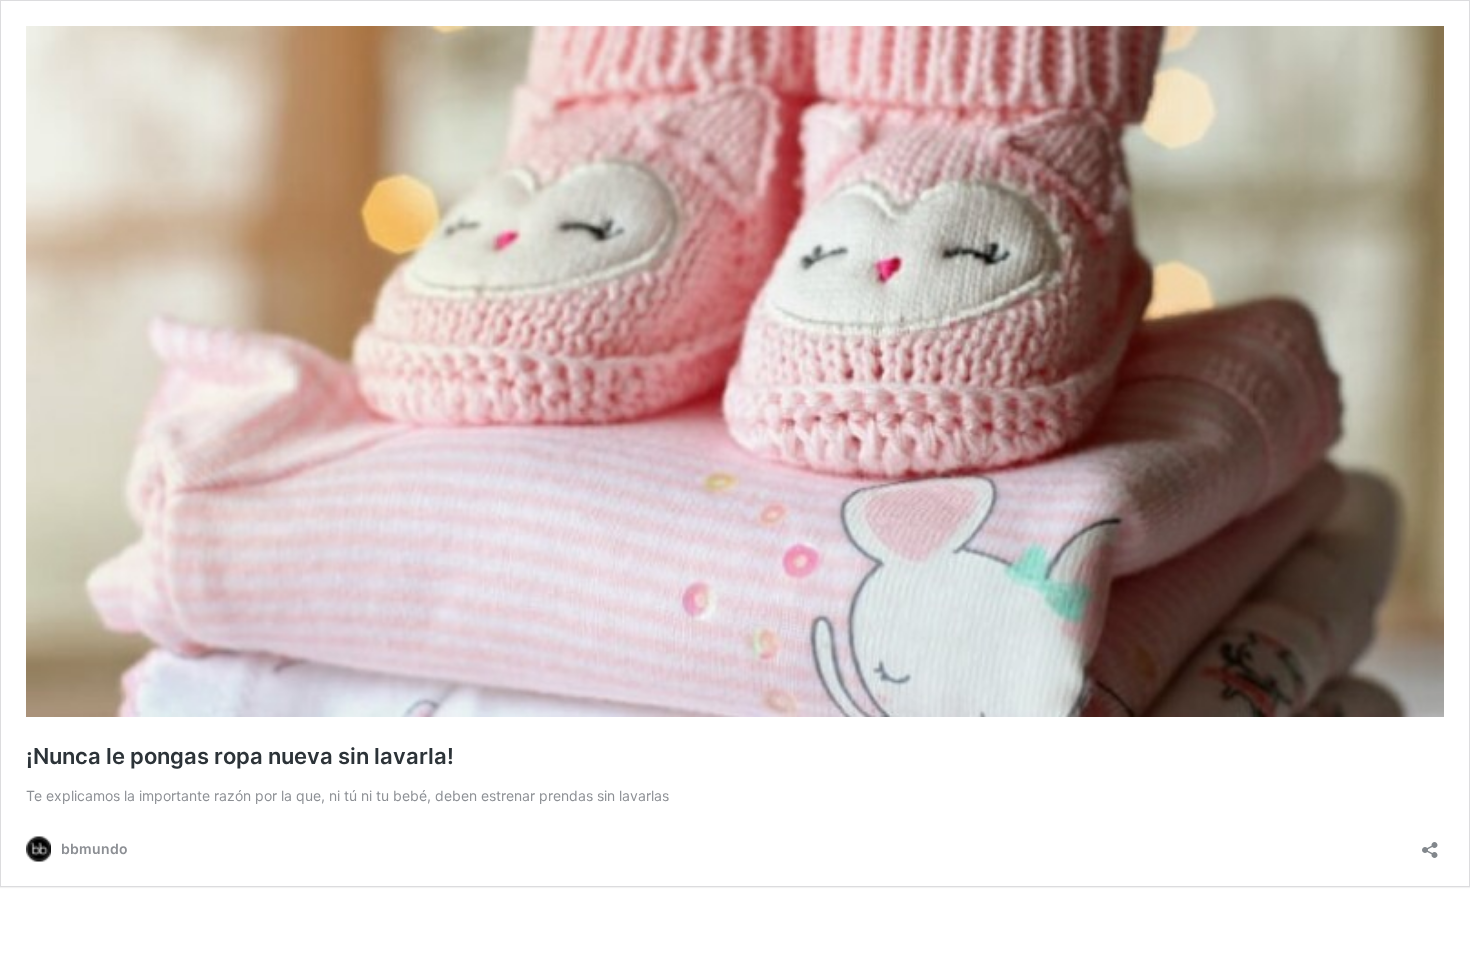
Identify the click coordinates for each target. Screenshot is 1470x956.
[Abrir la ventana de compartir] (1430, 843)
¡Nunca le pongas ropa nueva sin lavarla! (240, 756)
